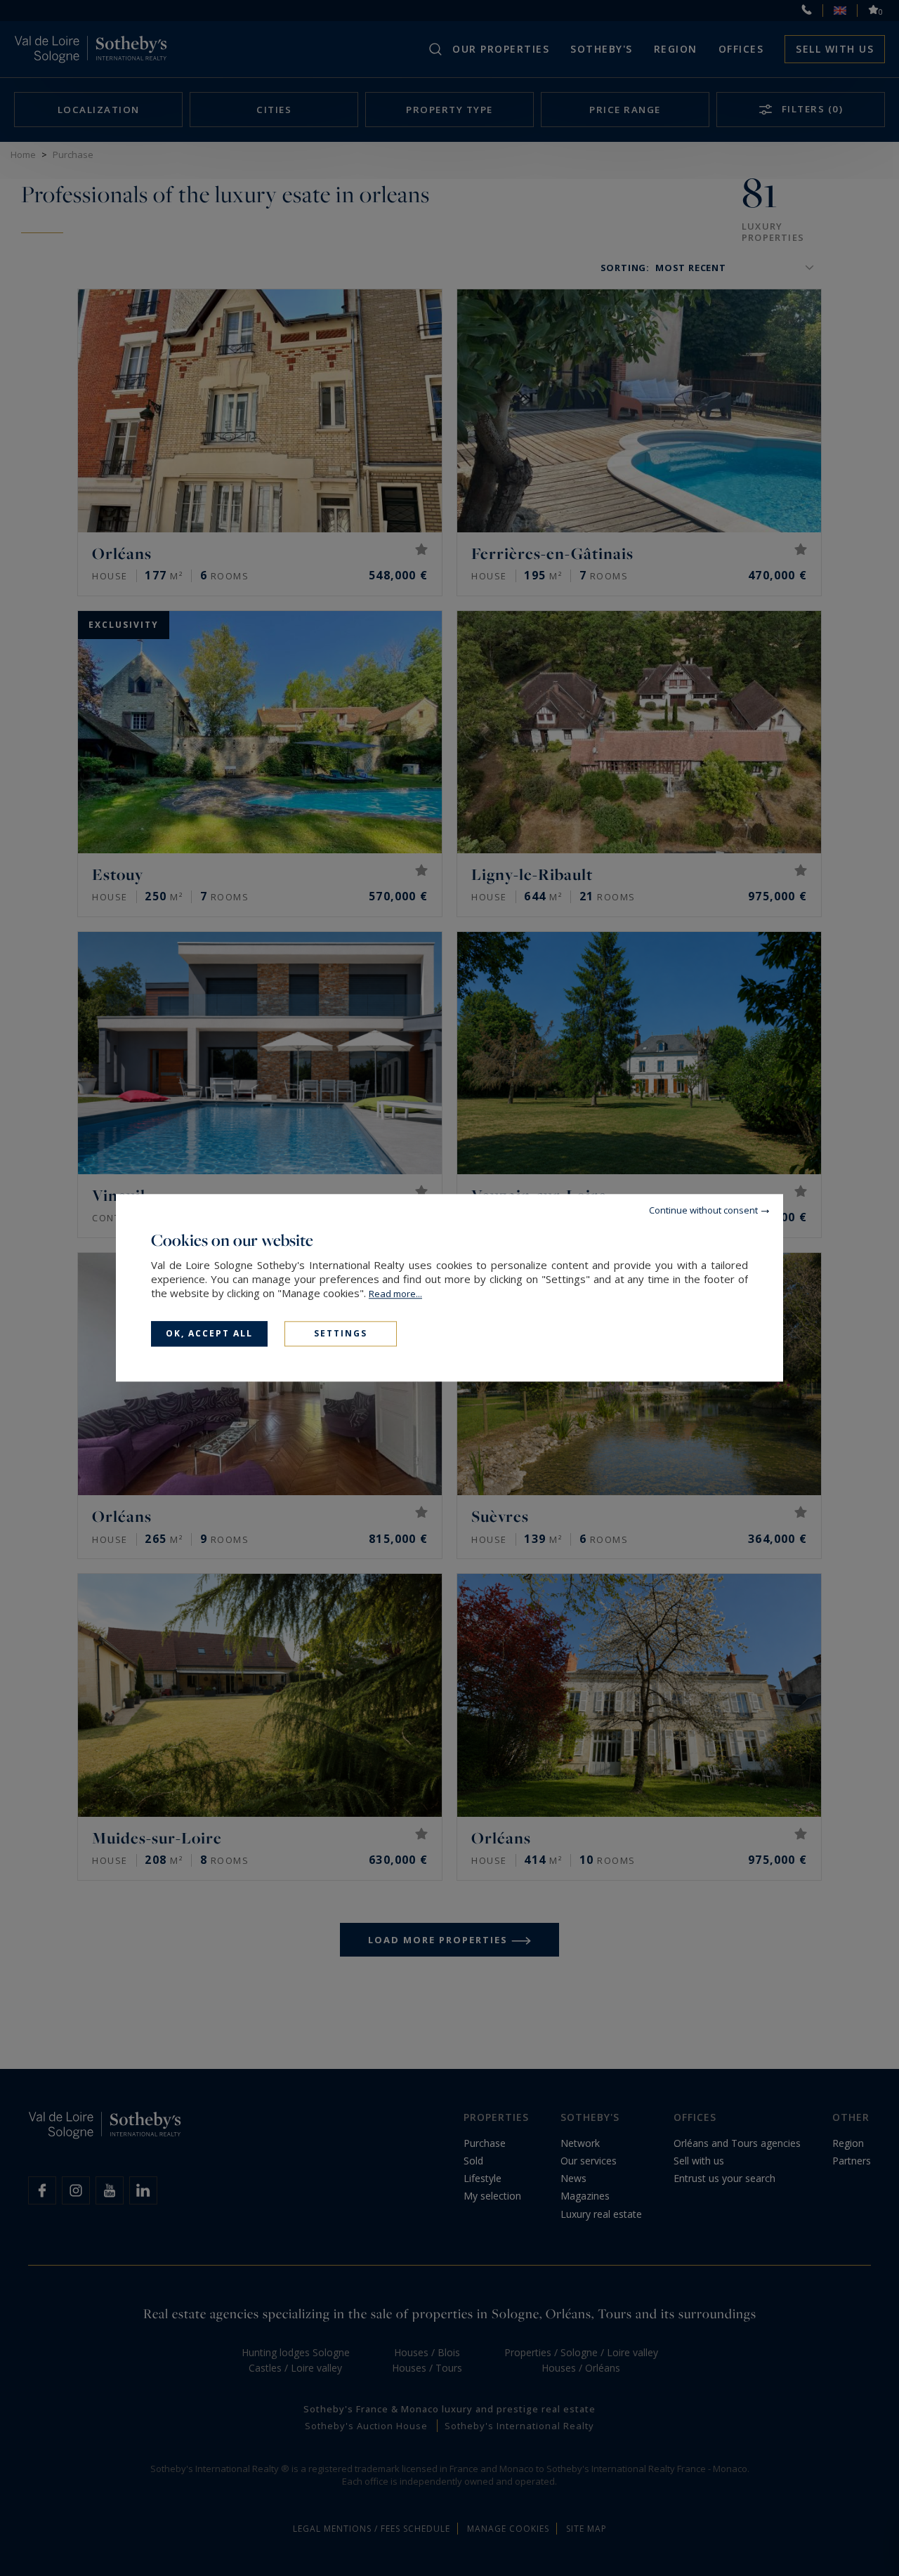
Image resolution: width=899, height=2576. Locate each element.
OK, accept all (209, 1333)
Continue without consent (703, 1210)
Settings (341, 1333)
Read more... (395, 1294)
